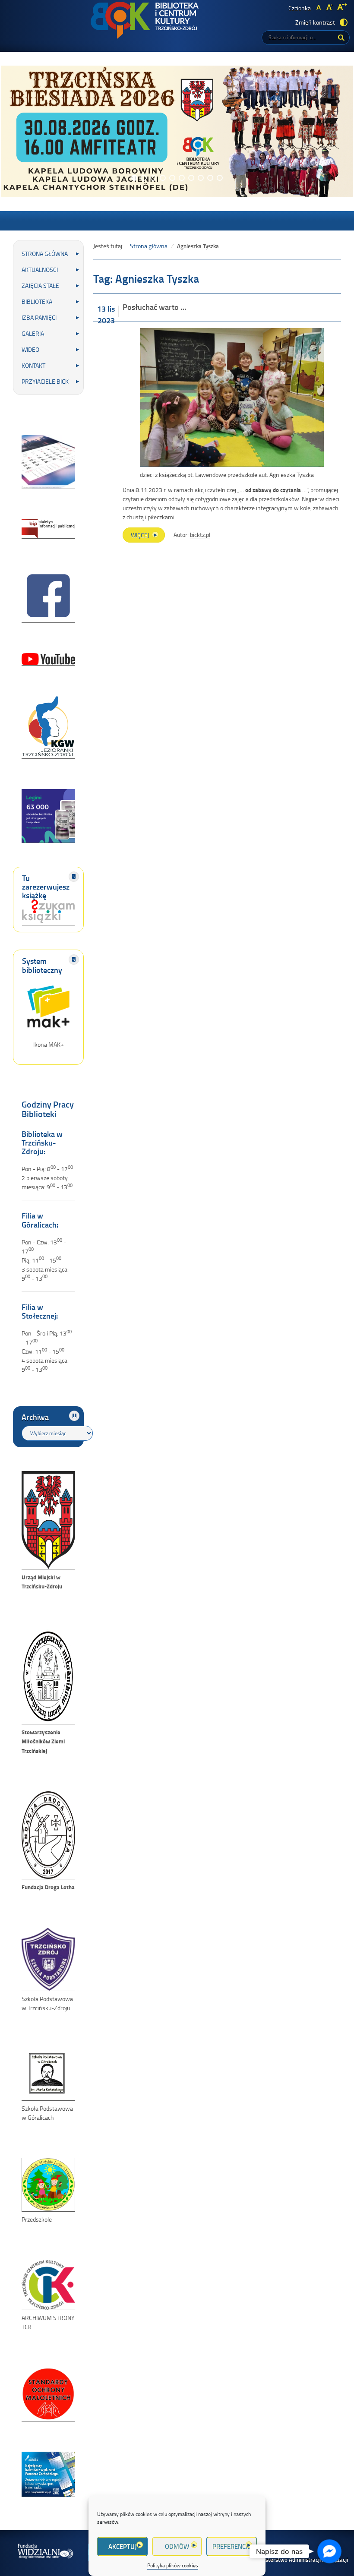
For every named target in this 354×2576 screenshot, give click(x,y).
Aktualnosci (40, 270)
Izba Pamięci (39, 317)
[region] (177, 131)
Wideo (30, 349)
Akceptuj (122, 2546)
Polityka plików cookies (173, 2565)
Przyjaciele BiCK (45, 381)
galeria (33, 333)
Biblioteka (37, 301)
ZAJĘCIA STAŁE (40, 286)
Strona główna (45, 254)
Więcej (148, 537)
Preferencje (232, 2546)
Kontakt (33, 365)
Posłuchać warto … (154, 307)
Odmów (177, 2546)
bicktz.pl (200, 535)
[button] (134, 178)
